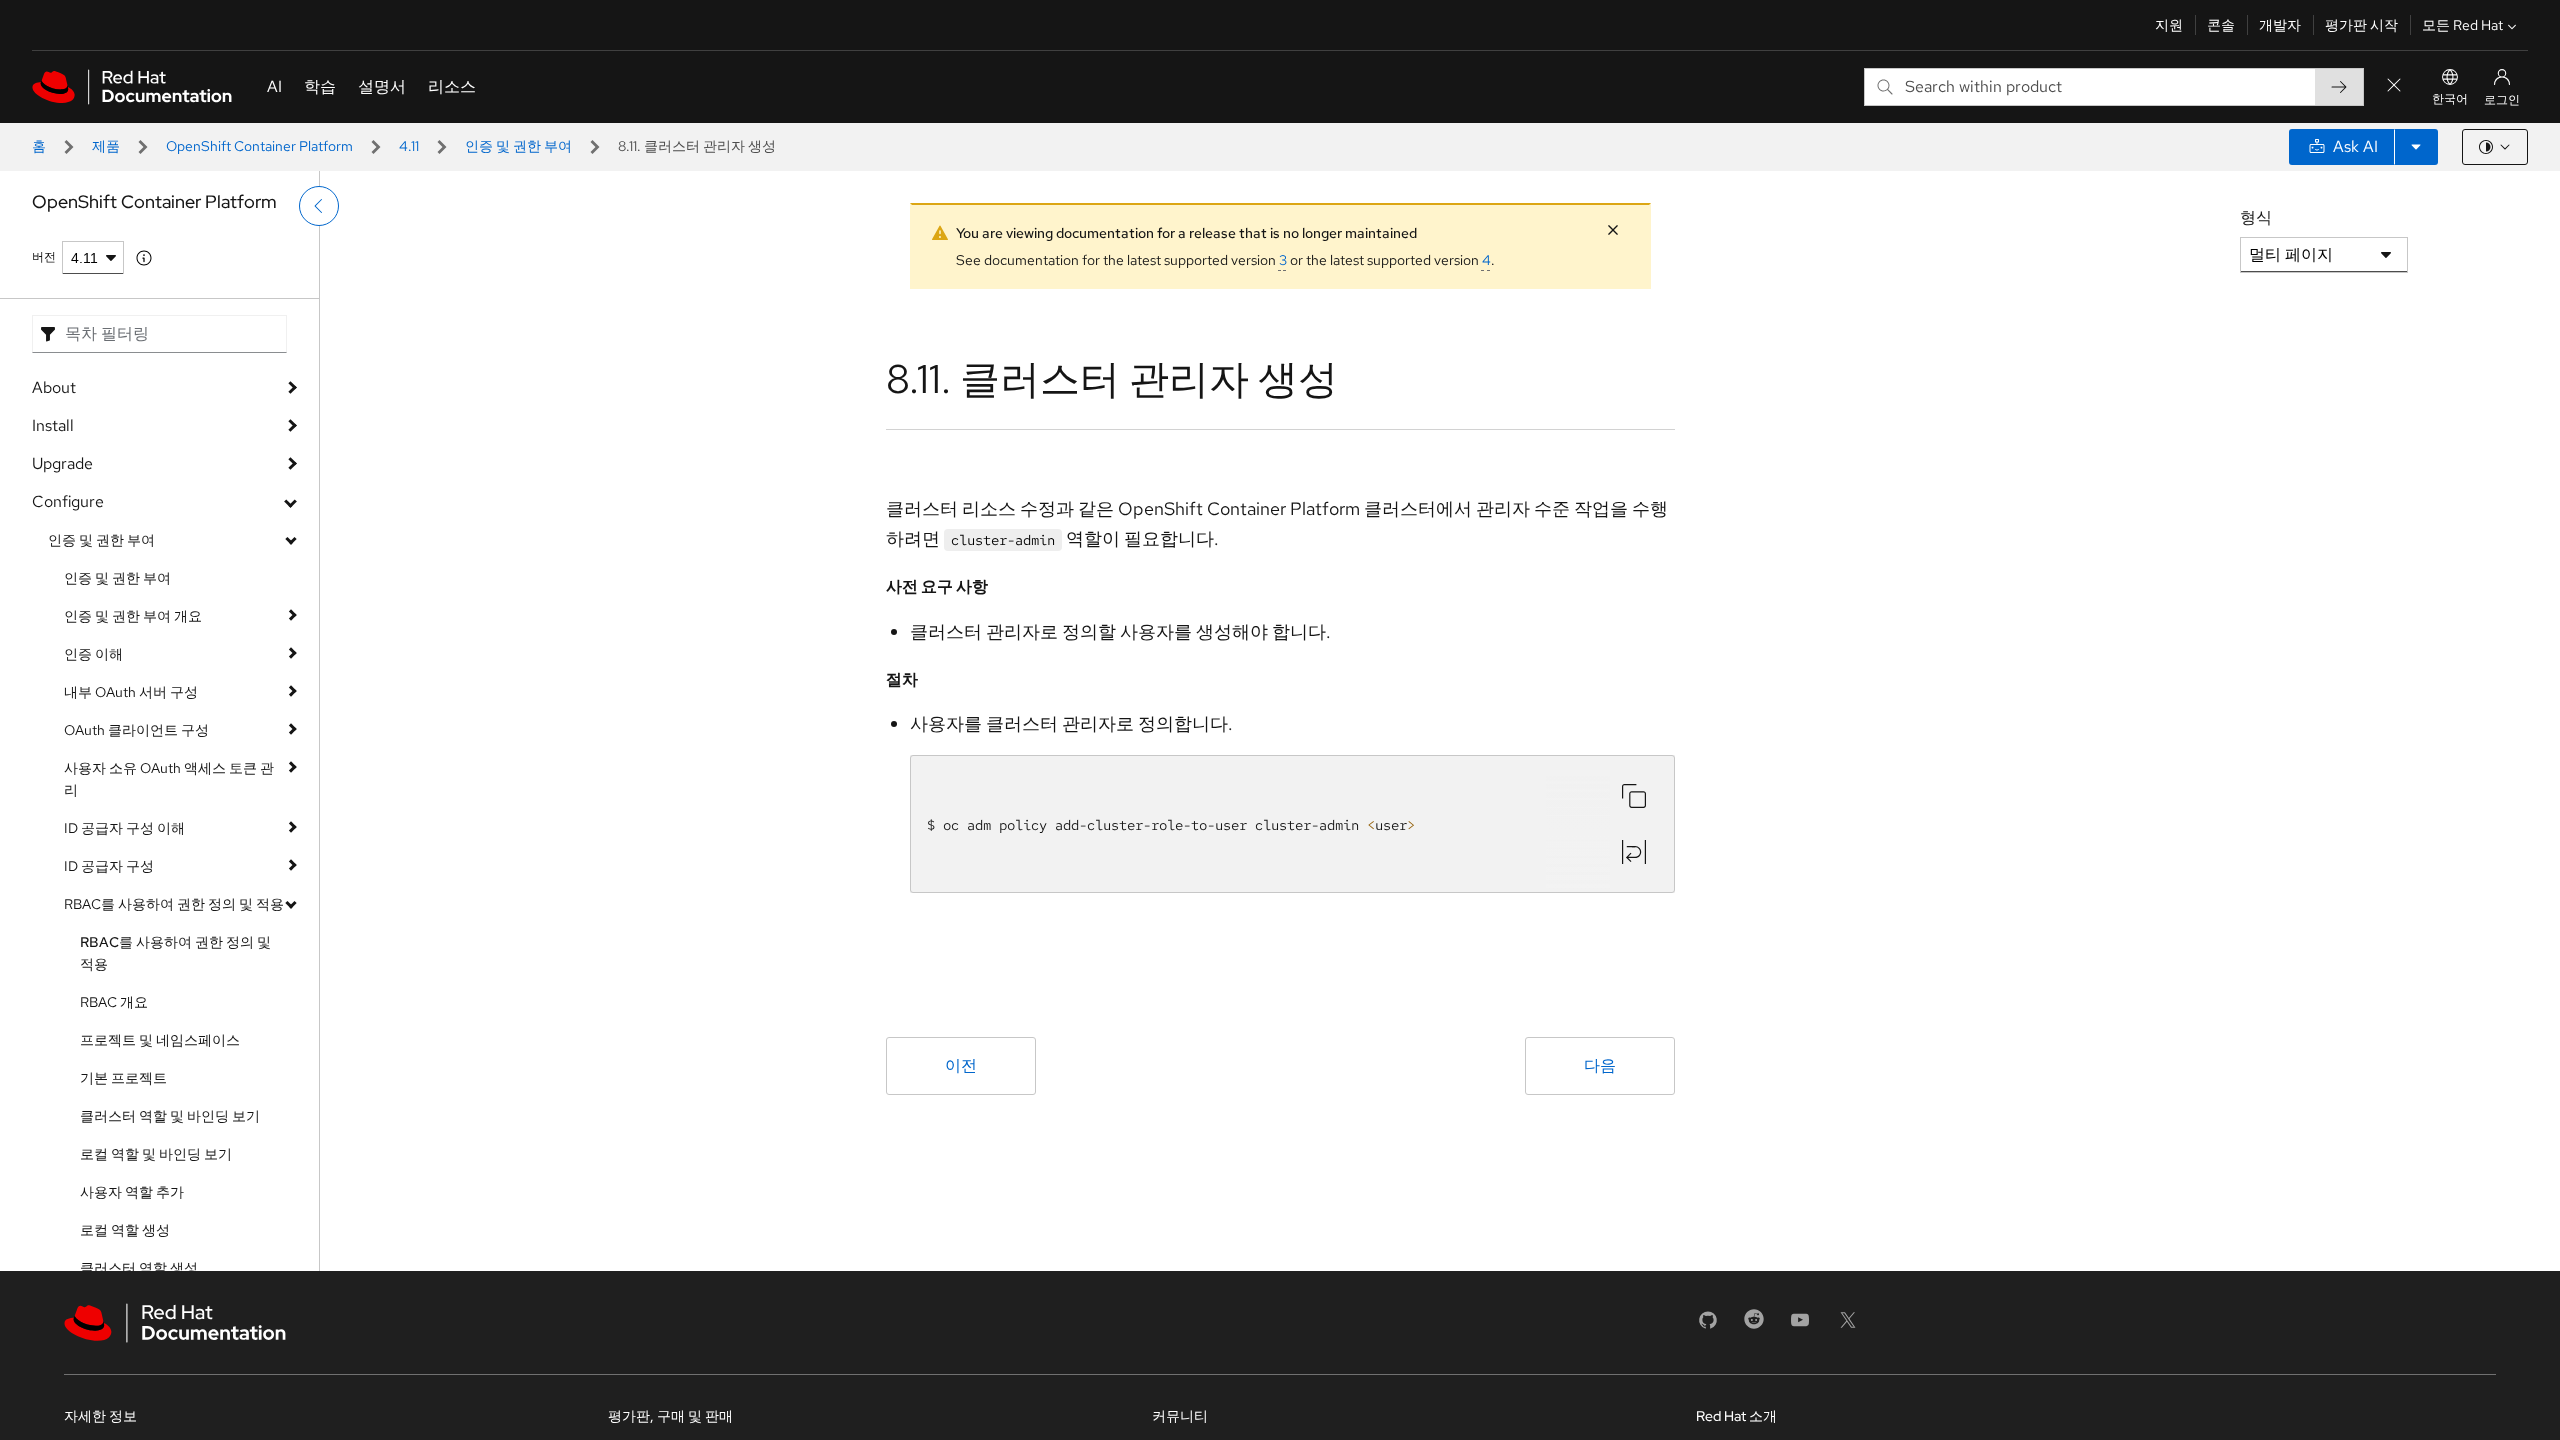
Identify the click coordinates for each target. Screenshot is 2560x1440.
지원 (2169, 25)
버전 (44, 257)
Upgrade (62, 463)
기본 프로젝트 (123, 1078)
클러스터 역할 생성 (139, 1268)
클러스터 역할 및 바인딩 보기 (170, 1116)
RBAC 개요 (114, 1002)
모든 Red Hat (2462, 25)
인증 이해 (93, 654)
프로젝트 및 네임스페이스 (160, 1040)
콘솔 (2221, 25)
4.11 (409, 146)
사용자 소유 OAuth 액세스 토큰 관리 (169, 779)
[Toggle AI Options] (2416, 147)
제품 (106, 146)
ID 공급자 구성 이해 (124, 828)
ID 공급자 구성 (109, 866)
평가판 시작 (2361, 25)
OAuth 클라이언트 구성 (136, 730)
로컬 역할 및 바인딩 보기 (156, 1154)
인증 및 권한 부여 (518, 146)
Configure (68, 501)
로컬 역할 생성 (125, 1230)
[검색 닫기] (2394, 86)
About (54, 387)
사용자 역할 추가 (132, 1192)
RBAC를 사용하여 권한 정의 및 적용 (174, 904)
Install (53, 425)
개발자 (2280, 25)
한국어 (2450, 99)
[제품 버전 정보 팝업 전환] (144, 258)
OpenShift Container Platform (259, 146)
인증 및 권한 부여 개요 (133, 616)
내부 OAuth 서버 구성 (131, 692)
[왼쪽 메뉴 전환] (319, 206)
